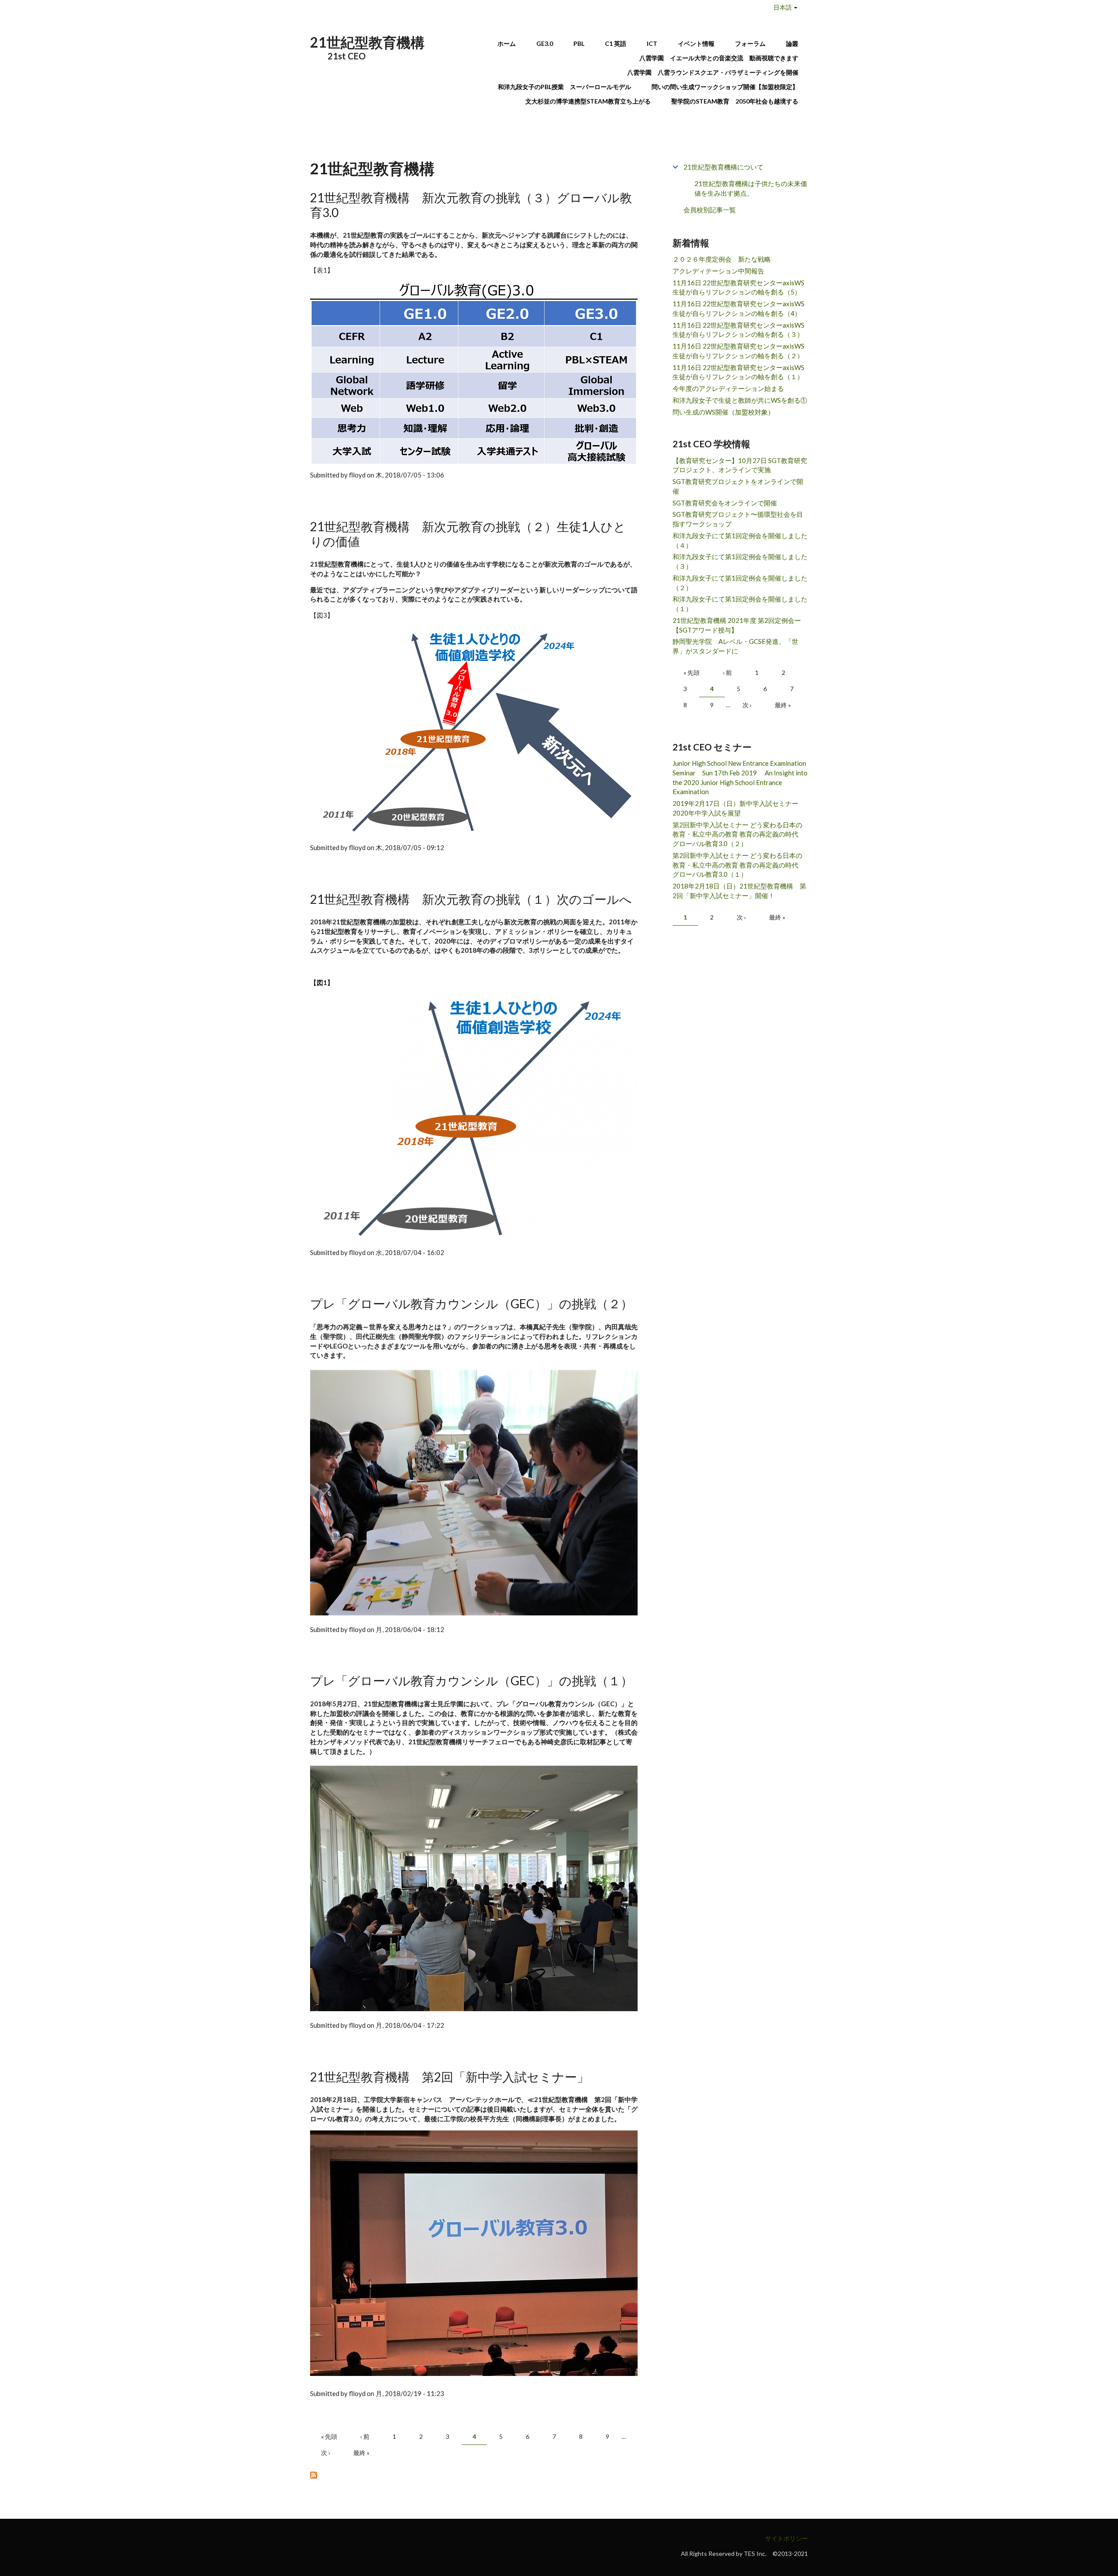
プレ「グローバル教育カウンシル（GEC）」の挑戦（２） (471, 1304)
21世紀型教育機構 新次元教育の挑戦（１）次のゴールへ (471, 899)
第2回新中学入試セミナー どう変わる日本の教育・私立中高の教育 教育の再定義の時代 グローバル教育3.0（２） (739, 834)
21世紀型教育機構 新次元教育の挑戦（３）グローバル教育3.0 (471, 205)
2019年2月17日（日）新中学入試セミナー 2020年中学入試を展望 (739, 808)
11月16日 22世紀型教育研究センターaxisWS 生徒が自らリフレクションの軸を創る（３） (738, 330)
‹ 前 (365, 2436)
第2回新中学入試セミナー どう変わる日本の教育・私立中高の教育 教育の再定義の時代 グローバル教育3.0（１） (739, 865)
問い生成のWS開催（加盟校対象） (723, 412)
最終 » (361, 2453)
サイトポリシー (787, 2538)
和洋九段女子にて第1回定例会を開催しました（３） (740, 561)
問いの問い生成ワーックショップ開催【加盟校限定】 (725, 87)
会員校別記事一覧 (710, 210)
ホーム (507, 43)
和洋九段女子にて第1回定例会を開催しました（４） (740, 540)
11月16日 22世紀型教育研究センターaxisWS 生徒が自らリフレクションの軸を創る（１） (738, 372)
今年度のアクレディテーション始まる (728, 388)
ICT (652, 43)
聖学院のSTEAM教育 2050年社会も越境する (735, 101)
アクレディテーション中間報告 (718, 271)
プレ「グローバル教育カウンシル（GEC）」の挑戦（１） (471, 1680)
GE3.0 (545, 43)
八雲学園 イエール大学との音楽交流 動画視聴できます (719, 58)
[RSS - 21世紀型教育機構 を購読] (474, 2475)
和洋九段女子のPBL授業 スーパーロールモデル (564, 87)
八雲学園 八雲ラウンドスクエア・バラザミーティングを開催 (716, 72)
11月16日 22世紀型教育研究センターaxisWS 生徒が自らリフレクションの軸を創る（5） (738, 287)
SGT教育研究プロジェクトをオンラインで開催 (738, 486)
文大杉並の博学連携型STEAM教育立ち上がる (588, 101)
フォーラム (750, 43)
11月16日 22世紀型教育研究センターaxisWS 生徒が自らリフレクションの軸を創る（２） (738, 351)
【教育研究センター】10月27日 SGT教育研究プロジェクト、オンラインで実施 (740, 465)
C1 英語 (616, 43)
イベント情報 (696, 43)
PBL (579, 43)
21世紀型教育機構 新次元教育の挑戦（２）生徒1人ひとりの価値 (468, 534)
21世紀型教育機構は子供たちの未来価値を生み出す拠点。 (751, 188)
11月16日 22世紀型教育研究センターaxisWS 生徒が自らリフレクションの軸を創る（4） (738, 308)
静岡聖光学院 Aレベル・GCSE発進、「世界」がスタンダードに (735, 646)
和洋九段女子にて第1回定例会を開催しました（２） (740, 583)
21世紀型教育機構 (367, 42)
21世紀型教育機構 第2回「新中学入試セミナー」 (450, 2077)
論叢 (792, 43)
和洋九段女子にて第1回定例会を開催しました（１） (740, 604)
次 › (326, 2453)
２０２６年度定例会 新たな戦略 (722, 259)
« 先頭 (329, 2436)
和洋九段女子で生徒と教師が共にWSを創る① (740, 400)
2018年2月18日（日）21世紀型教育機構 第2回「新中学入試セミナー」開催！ (739, 891)
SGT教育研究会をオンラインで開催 (725, 503)
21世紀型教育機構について (723, 167)
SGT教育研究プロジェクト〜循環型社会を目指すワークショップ (738, 519)
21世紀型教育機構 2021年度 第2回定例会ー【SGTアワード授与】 (737, 625)
